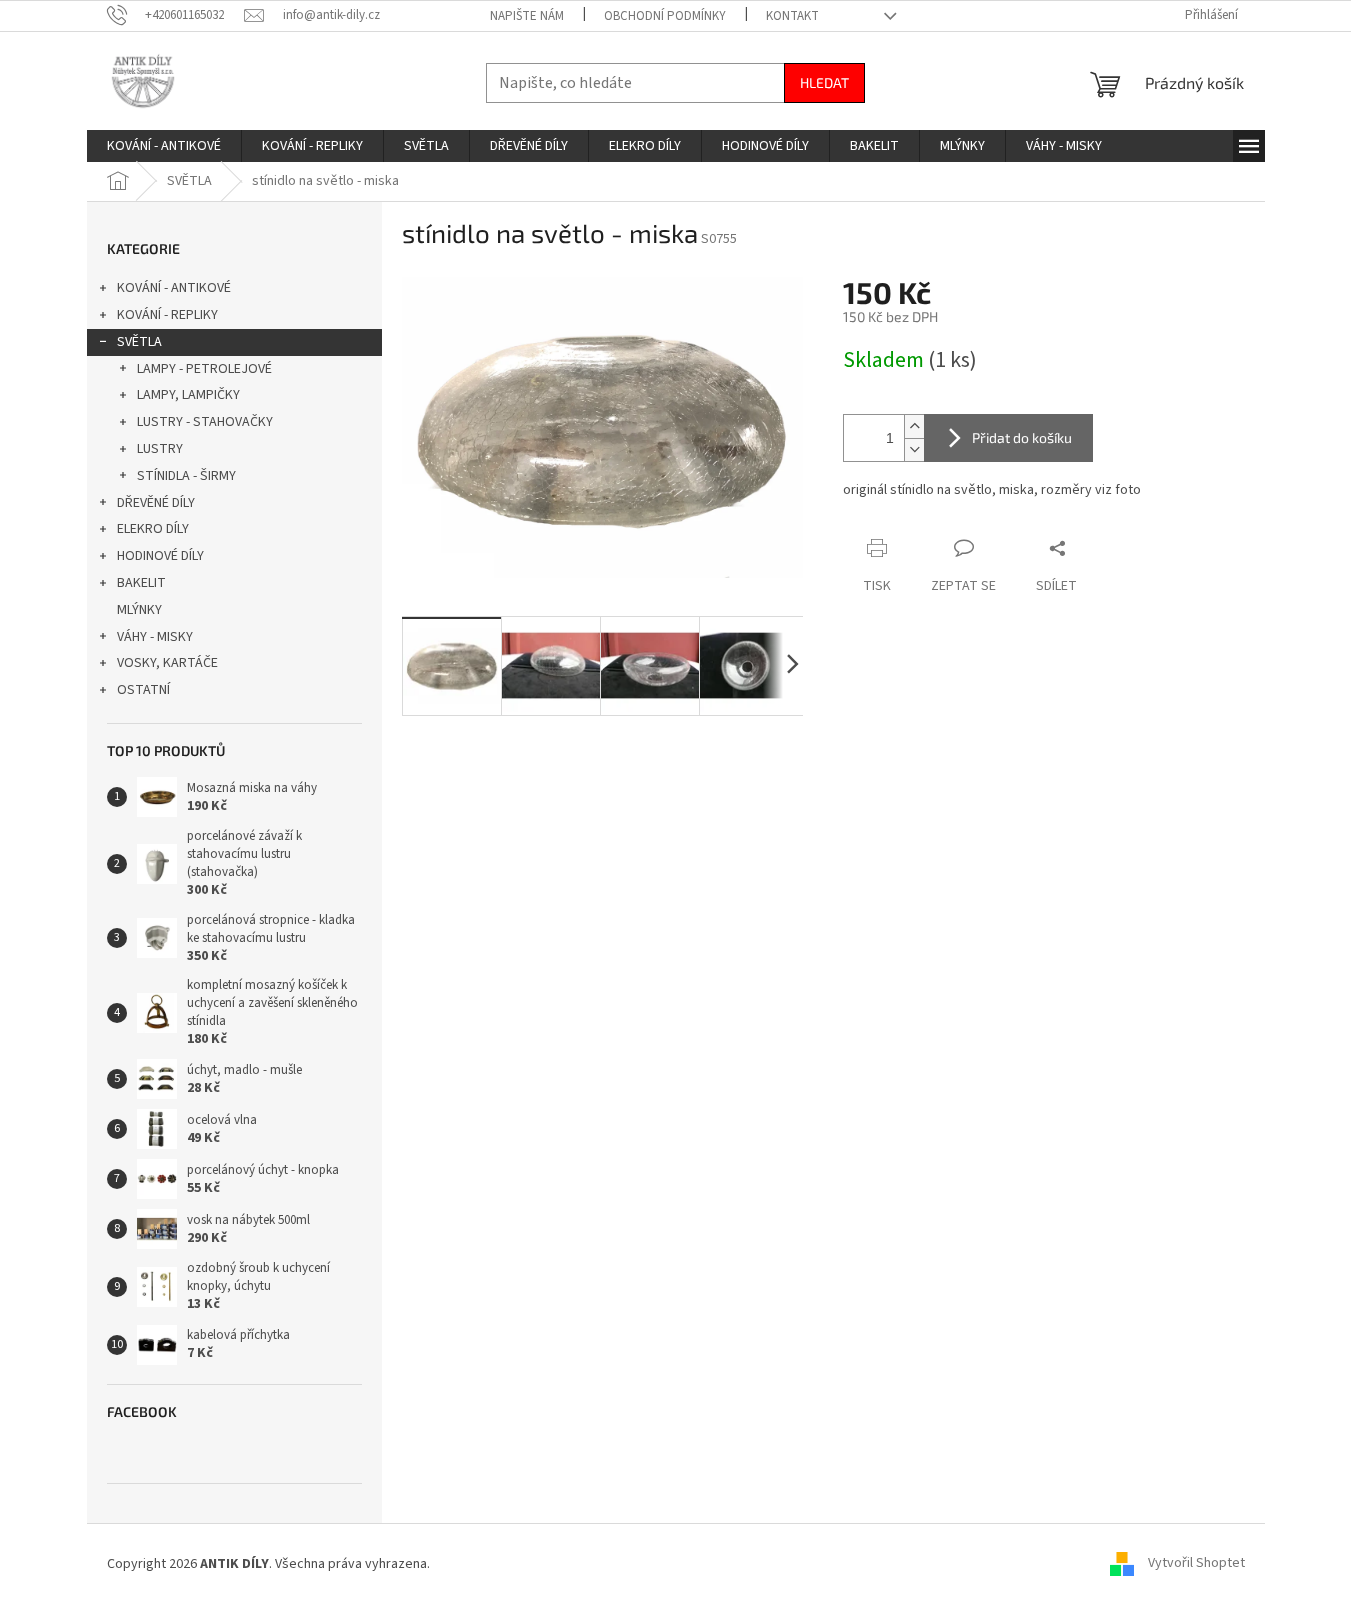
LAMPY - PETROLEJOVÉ (204, 369)
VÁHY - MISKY (155, 637)
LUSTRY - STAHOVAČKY (205, 422)
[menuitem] (164, 146)
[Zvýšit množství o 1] (914, 426)
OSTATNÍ (143, 690)
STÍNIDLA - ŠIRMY (186, 476)
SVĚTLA (139, 342)
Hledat (824, 82)
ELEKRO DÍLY (153, 529)
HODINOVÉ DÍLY (160, 556)
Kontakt (792, 16)
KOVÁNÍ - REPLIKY (167, 315)
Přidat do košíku (1022, 437)
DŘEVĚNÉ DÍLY (156, 503)
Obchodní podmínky (665, 16)
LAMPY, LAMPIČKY (188, 395)
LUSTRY (160, 449)
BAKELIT (141, 583)
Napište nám (527, 16)
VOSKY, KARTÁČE (167, 663)
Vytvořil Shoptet (1196, 1564)
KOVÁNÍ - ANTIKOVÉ (174, 288)
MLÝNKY (139, 610)
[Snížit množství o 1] (914, 449)
